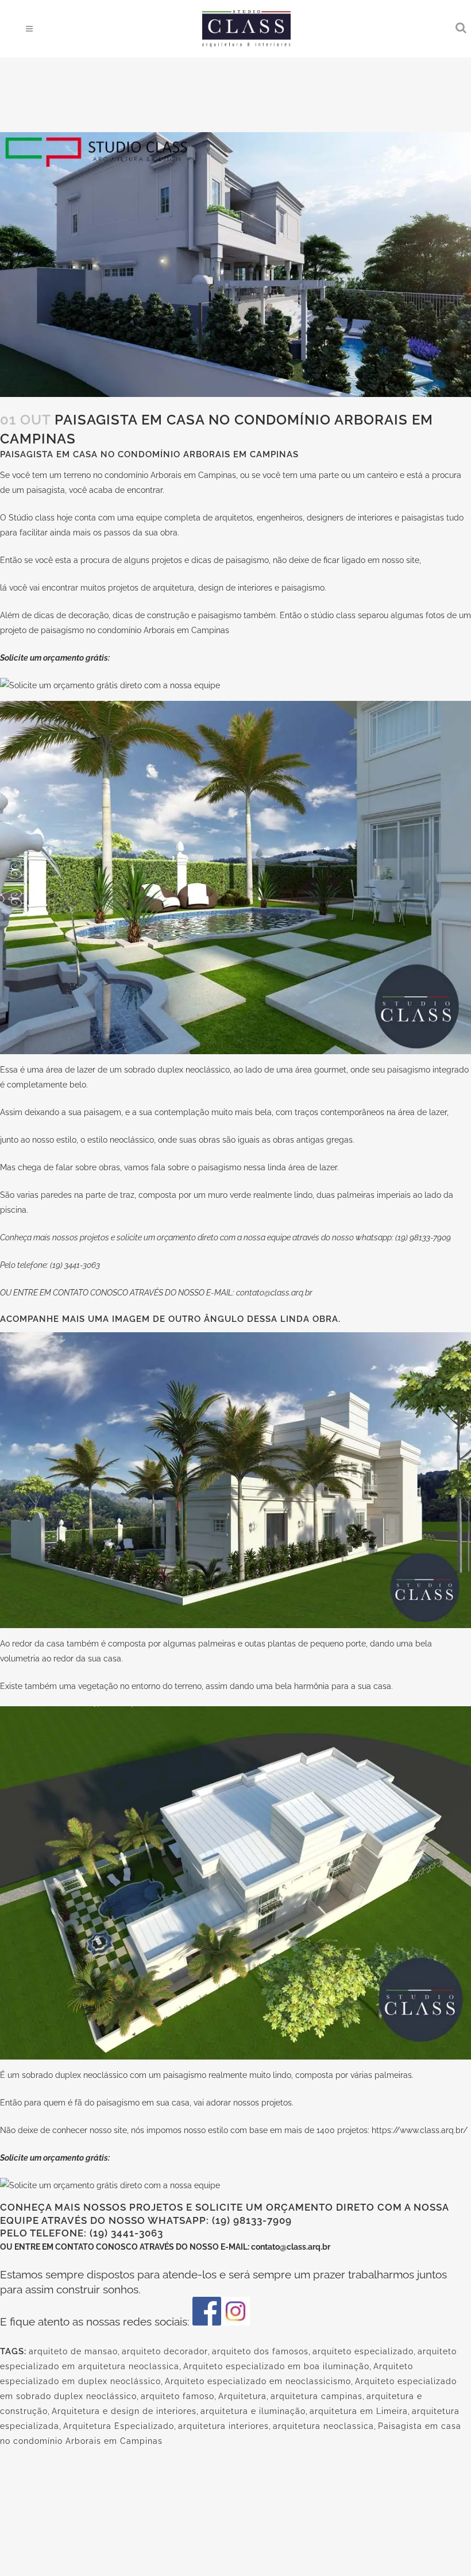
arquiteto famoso (177, 2396)
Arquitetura (242, 2396)
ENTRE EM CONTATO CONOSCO (77, 2247)
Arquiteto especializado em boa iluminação (276, 2366)
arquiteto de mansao (73, 2351)
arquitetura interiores (223, 2426)
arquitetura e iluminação (253, 2411)
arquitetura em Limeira (359, 2411)
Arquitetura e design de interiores (124, 2411)
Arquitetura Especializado (119, 2426)
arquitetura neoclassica (323, 2426)
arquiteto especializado (363, 2351)
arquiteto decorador (165, 2351)
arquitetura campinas (316, 2396)
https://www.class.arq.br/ (420, 2130)
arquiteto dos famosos (260, 2351)
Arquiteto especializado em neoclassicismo (258, 2381)
